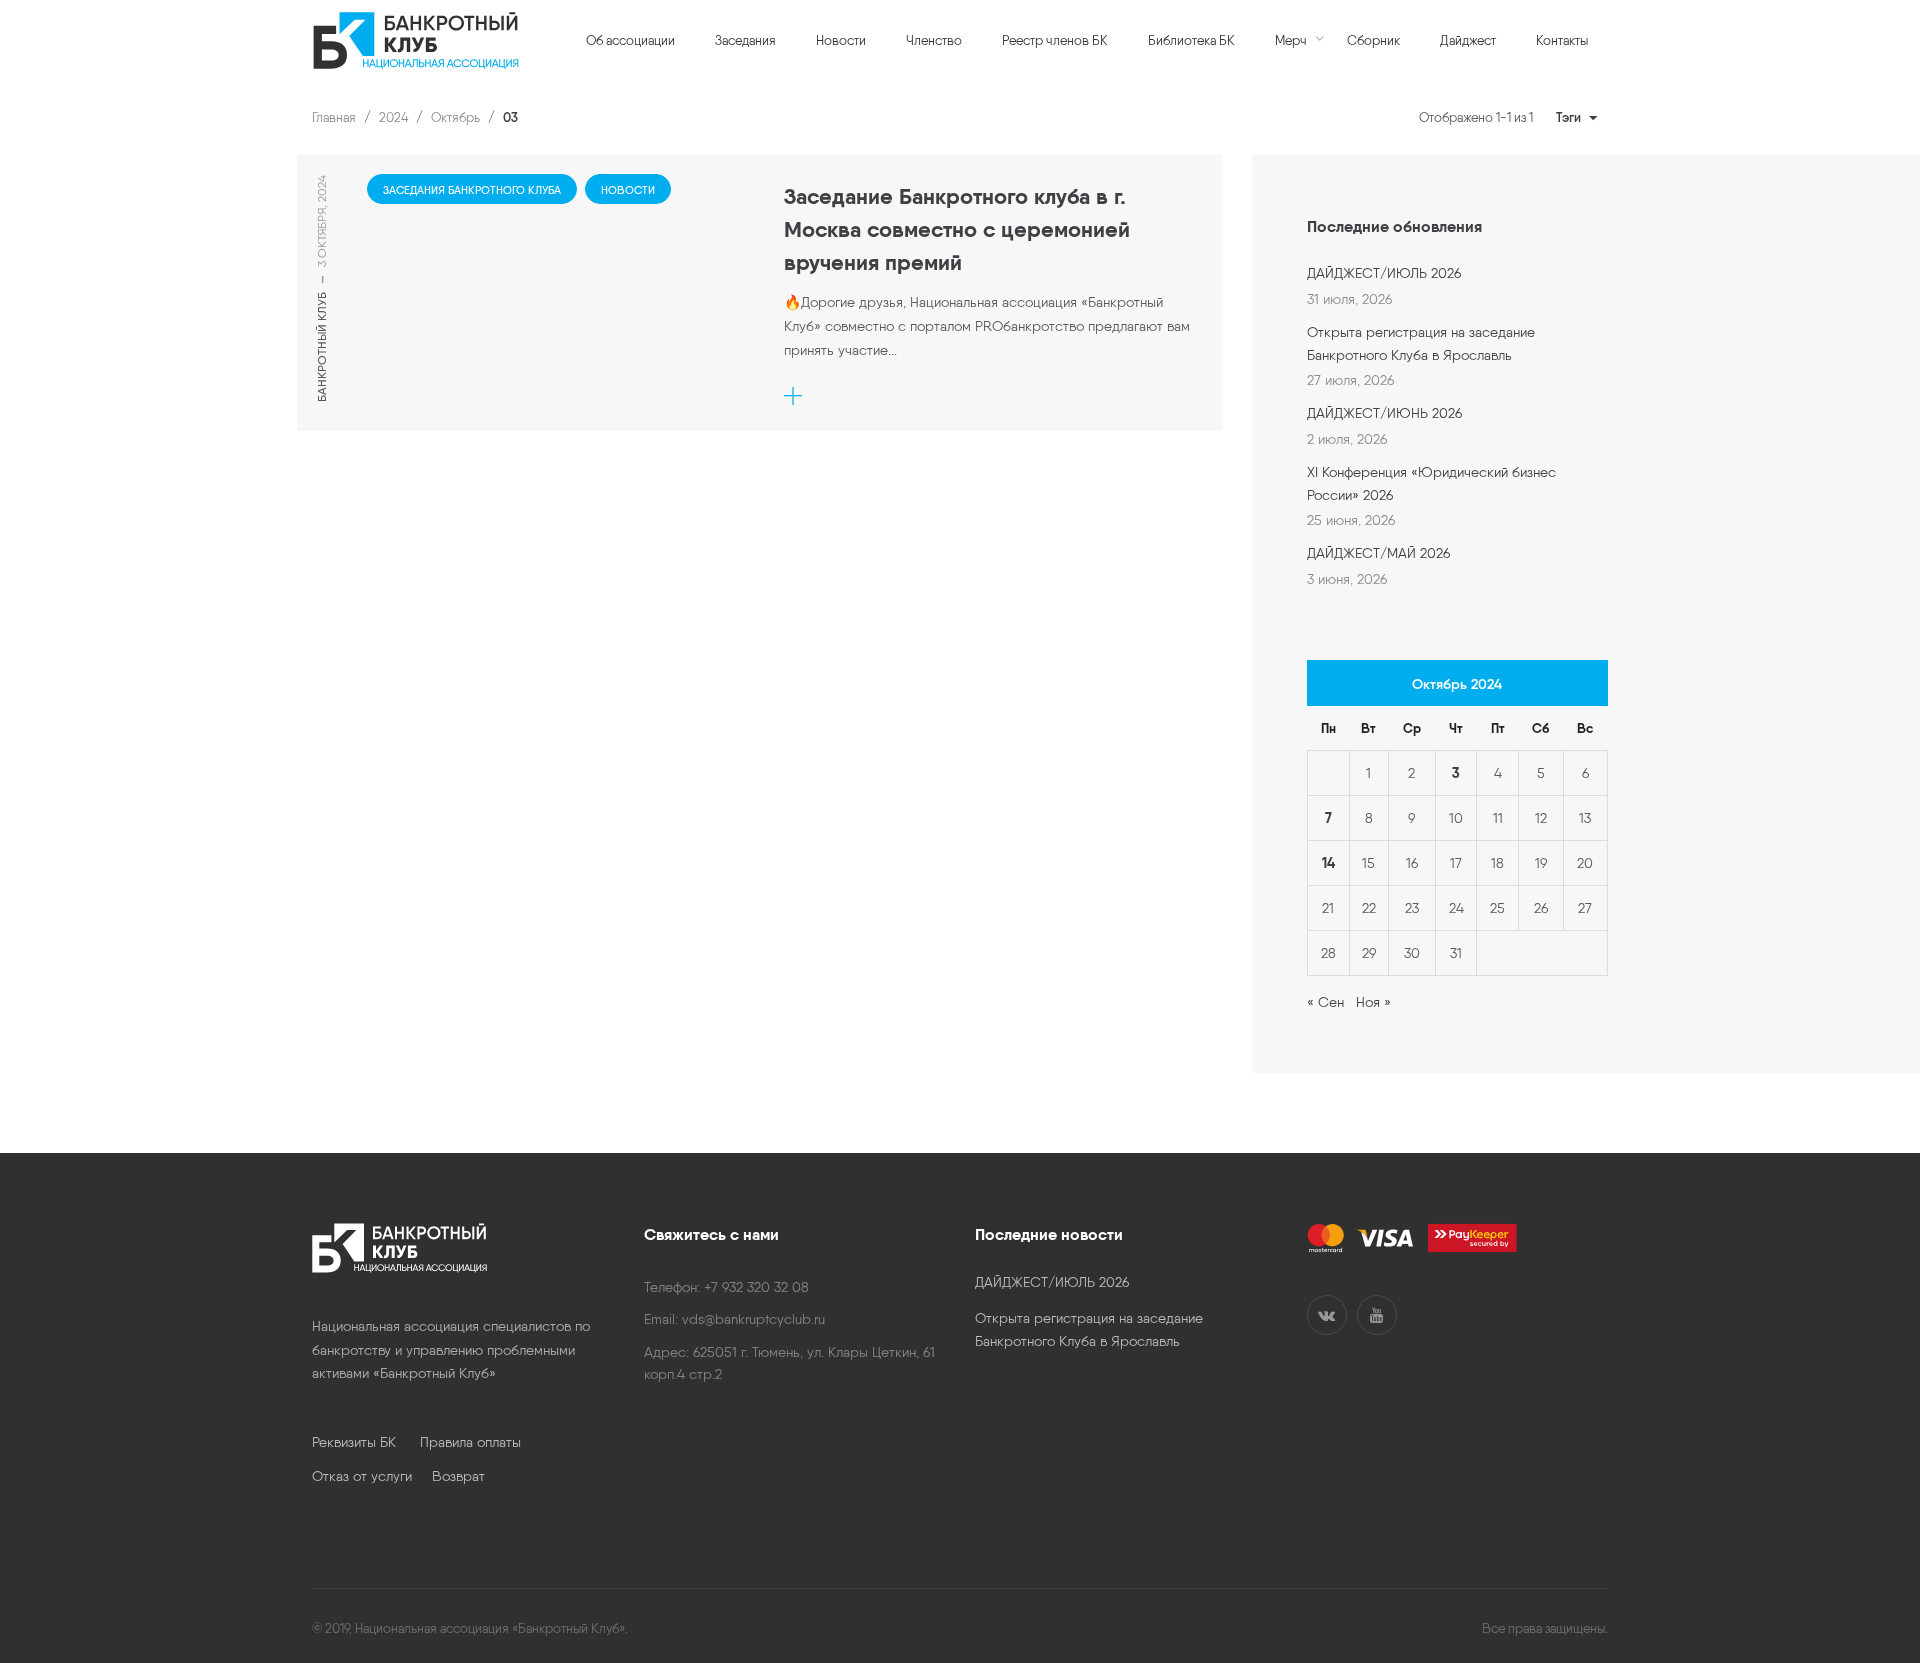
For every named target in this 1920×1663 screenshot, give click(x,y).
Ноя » (1373, 1002)
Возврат (458, 1476)
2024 (393, 117)
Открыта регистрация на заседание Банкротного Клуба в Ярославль (1421, 343)
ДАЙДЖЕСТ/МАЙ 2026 (1378, 553)
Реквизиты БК (366, 1442)
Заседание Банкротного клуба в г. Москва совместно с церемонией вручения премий (957, 229)
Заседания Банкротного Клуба (472, 190)
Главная (334, 117)
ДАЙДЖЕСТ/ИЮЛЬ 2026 (1384, 273)
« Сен (1325, 1002)
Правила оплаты (470, 1442)
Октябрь (455, 117)
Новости (628, 190)
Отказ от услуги (372, 1476)
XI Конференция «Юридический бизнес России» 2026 (1431, 483)
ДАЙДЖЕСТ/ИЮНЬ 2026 (1384, 413)
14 (1328, 863)
